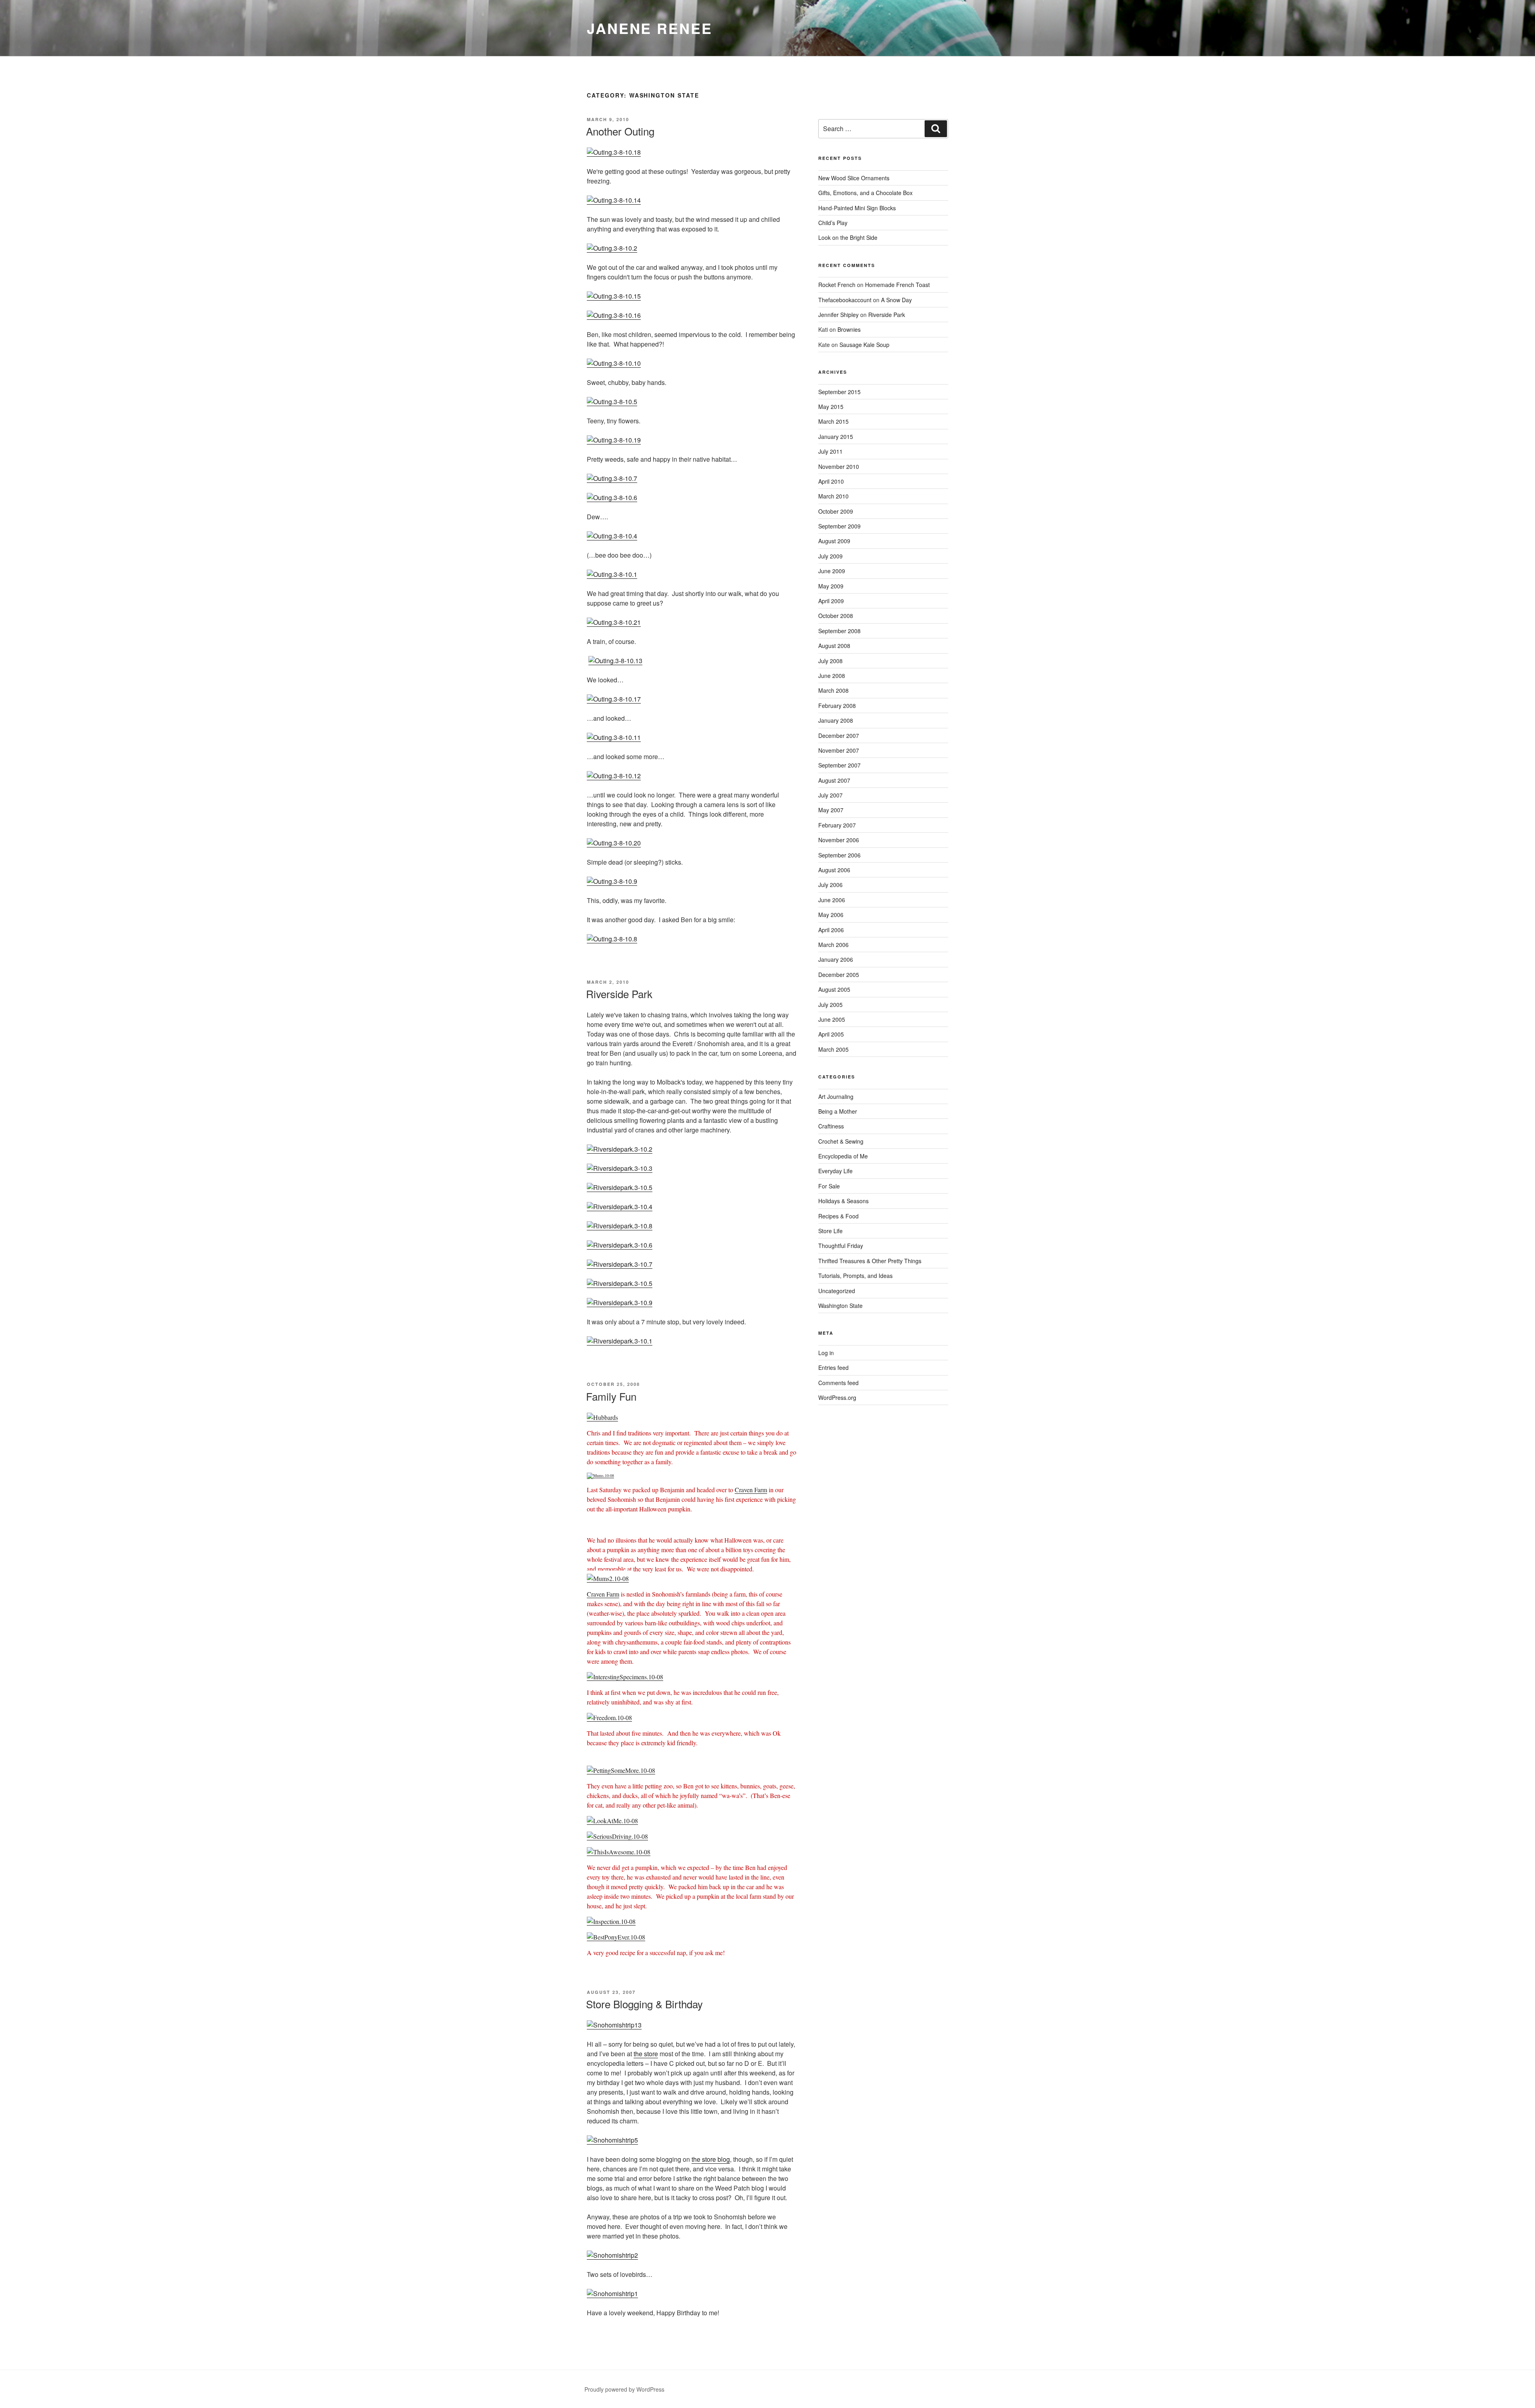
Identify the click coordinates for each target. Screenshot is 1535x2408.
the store (646, 2054)
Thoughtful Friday (841, 1246)
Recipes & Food (838, 1216)
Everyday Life (835, 1171)
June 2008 (832, 676)
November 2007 (839, 750)
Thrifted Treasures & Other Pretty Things (870, 1261)
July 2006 (830, 885)
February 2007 (837, 825)
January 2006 (836, 959)
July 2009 (830, 556)
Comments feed (838, 1383)
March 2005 (833, 1049)
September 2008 (839, 631)
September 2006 (839, 855)
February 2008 (837, 706)
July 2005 (830, 1005)
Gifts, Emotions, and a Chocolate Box (865, 193)
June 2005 (832, 1019)
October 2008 (836, 616)
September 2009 (839, 526)
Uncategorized (837, 1291)
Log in (826, 1353)
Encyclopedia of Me (843, 1156)
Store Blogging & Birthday (644, 2004)
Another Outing (620, 131)
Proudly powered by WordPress (624, 2389)
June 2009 (832, 571)
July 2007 (830, 795)
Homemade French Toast (897, 285)
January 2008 (836, 720)
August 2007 (834, 780)
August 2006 (834, 870)
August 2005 (834, 989)
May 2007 (831, 810)
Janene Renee (650, 28)
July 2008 (830, 661)
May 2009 (831, 586)
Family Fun (611, 1396)
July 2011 (830, 451)
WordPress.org (837, 1397)
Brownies (849, 329)
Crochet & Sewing (841, 1141)
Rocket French (837, 285)
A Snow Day (896, 300)
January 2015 (836, 437)
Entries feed (833, 1367)
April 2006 (831, 930)
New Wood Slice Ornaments (854, 178)
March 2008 (833, 690)
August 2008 (834, 646)
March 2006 (833, 945)
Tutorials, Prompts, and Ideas (855, 1276)
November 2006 (839, 840)
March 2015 (833, 421)
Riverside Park (619, 994)
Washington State (840, 1306)
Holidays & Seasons (843, 1201)
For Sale (829, 1186)
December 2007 (839, 736)
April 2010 (831, 481)
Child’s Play (833, 223)
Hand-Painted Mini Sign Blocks (857, 208)
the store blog (711, 2159)
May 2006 (831, 915)
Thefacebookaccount (845, 300)
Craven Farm (751, 1490)
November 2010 (839, 466)
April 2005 (831, 1034)
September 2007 (839, 765)
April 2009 (831, 601)
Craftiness (831, 1126)
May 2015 (831, 407)
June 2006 (832, 900)
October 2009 (836, 511)
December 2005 (839, 975)
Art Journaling (836, 1096)
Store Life (830, 1231)
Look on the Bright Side (848, 237)
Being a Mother (838, 1111)
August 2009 (834, 541)
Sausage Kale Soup (864, 345)
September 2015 (839, 392)
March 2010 (833, 496)
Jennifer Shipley (838, 315)
